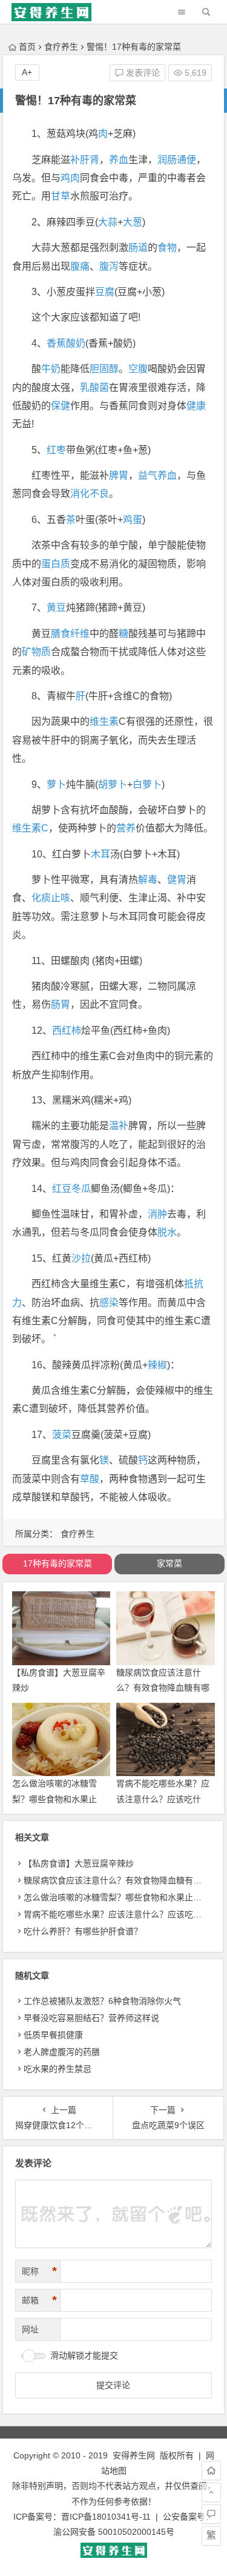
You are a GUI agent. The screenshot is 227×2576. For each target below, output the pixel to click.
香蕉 (56, 343)
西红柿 (67, 1030)
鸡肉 (70, 178)
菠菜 (62, 1435)
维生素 (104, 721)
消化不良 (90, 494)
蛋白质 (56, 564)
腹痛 (80, 266)
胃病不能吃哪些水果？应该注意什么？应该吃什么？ (163, 1799)
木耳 (100, 854)
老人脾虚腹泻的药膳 (62, 2052)
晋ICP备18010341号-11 (106, 2517)
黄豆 (56, 607)
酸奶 (76, 343)
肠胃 (61, 1004)
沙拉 (81, 1258)
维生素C (30, 828)
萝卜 (56, 784)
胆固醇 (104, 369)
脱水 (167, 1232)
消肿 (157, 1214)
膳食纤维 (70, 634)
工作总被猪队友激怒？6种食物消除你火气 (102, 2001)
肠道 (138, 248)
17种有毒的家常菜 (58, 1563)
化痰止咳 (51, 898)
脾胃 (119, 475)
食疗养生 (61, 47)
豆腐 (105, 292)
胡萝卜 (113, 784)
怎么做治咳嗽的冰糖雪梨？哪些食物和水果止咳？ (54, 1799)
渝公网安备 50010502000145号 (114, 2532)
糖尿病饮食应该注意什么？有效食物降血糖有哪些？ (163, 1688)
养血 (119, 160)
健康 (196, 406)
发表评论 (142, 73)
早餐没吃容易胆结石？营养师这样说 (91, 2018)
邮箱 (39, 2300)
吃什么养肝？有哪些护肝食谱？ (83, 1931)
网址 (30, 2329)
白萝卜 (147, 784)
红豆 (62, 1189)
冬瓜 (81, 1189)
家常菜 (169, 1563)
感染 (109, 1303)
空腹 (138, 369)
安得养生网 (134, 2455)
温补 (119, 1126)
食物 (167, 248)
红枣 (56, 450)
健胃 (177, 880)
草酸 (90, 1479)
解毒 (148, 880)
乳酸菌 (94, 388)
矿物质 (36, 652)
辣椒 (157, 1365)
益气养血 (157, 475)
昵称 (39, 2271)
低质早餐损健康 (53, 2035)
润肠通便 (177, 160)
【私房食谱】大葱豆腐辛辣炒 (79, 1863)
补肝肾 (85, 160)
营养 (126, 828)
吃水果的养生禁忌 (58, 2069)
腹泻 (109, 266)
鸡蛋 (133, 520)
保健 (61, 406)
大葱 (133, 222)
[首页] (211, 2471)
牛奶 (51, 369)
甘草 (61, 196)
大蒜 (108, 222)
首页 (27, 47)
